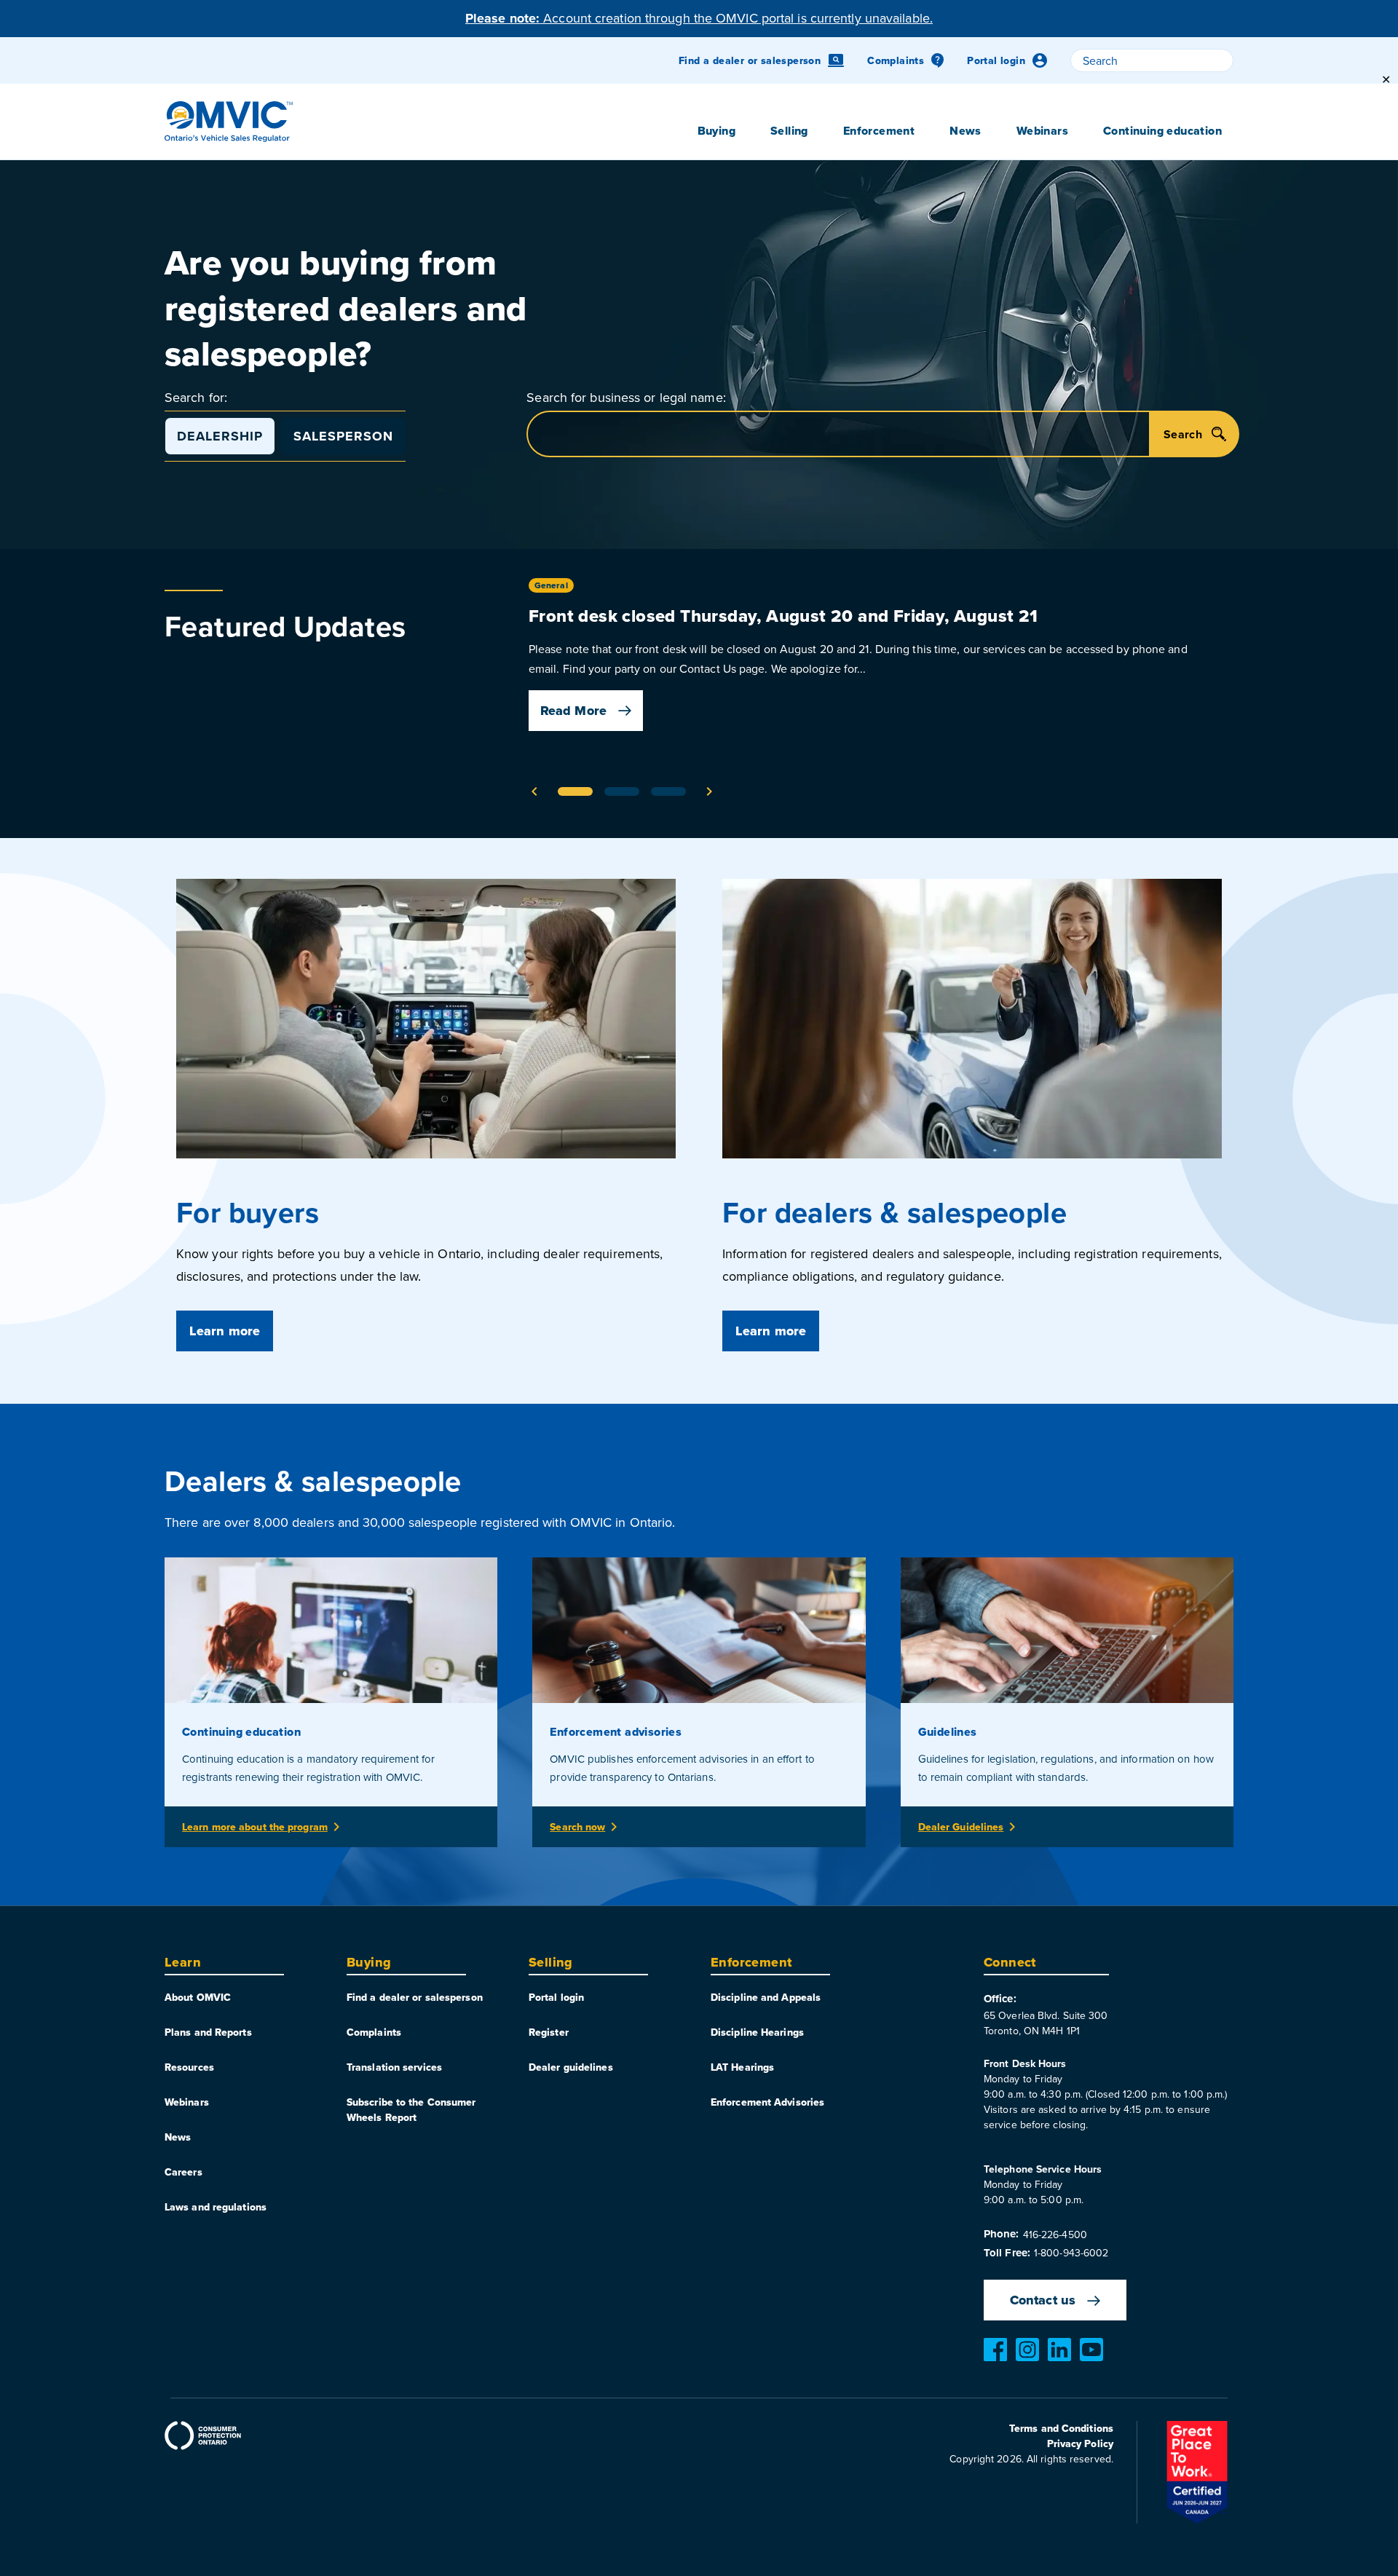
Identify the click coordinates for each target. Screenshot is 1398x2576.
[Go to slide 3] (668, 791)
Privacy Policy (1080, 2443)
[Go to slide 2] (622, 791)
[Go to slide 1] (575, 791)
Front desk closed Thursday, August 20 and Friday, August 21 (783, 616)
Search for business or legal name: (626, 397)
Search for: (196, 397)
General (551, 585)
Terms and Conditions (1061, 2428)
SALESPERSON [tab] (343, 436)
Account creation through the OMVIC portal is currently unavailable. (699, 18)
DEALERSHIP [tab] (220, 436)
